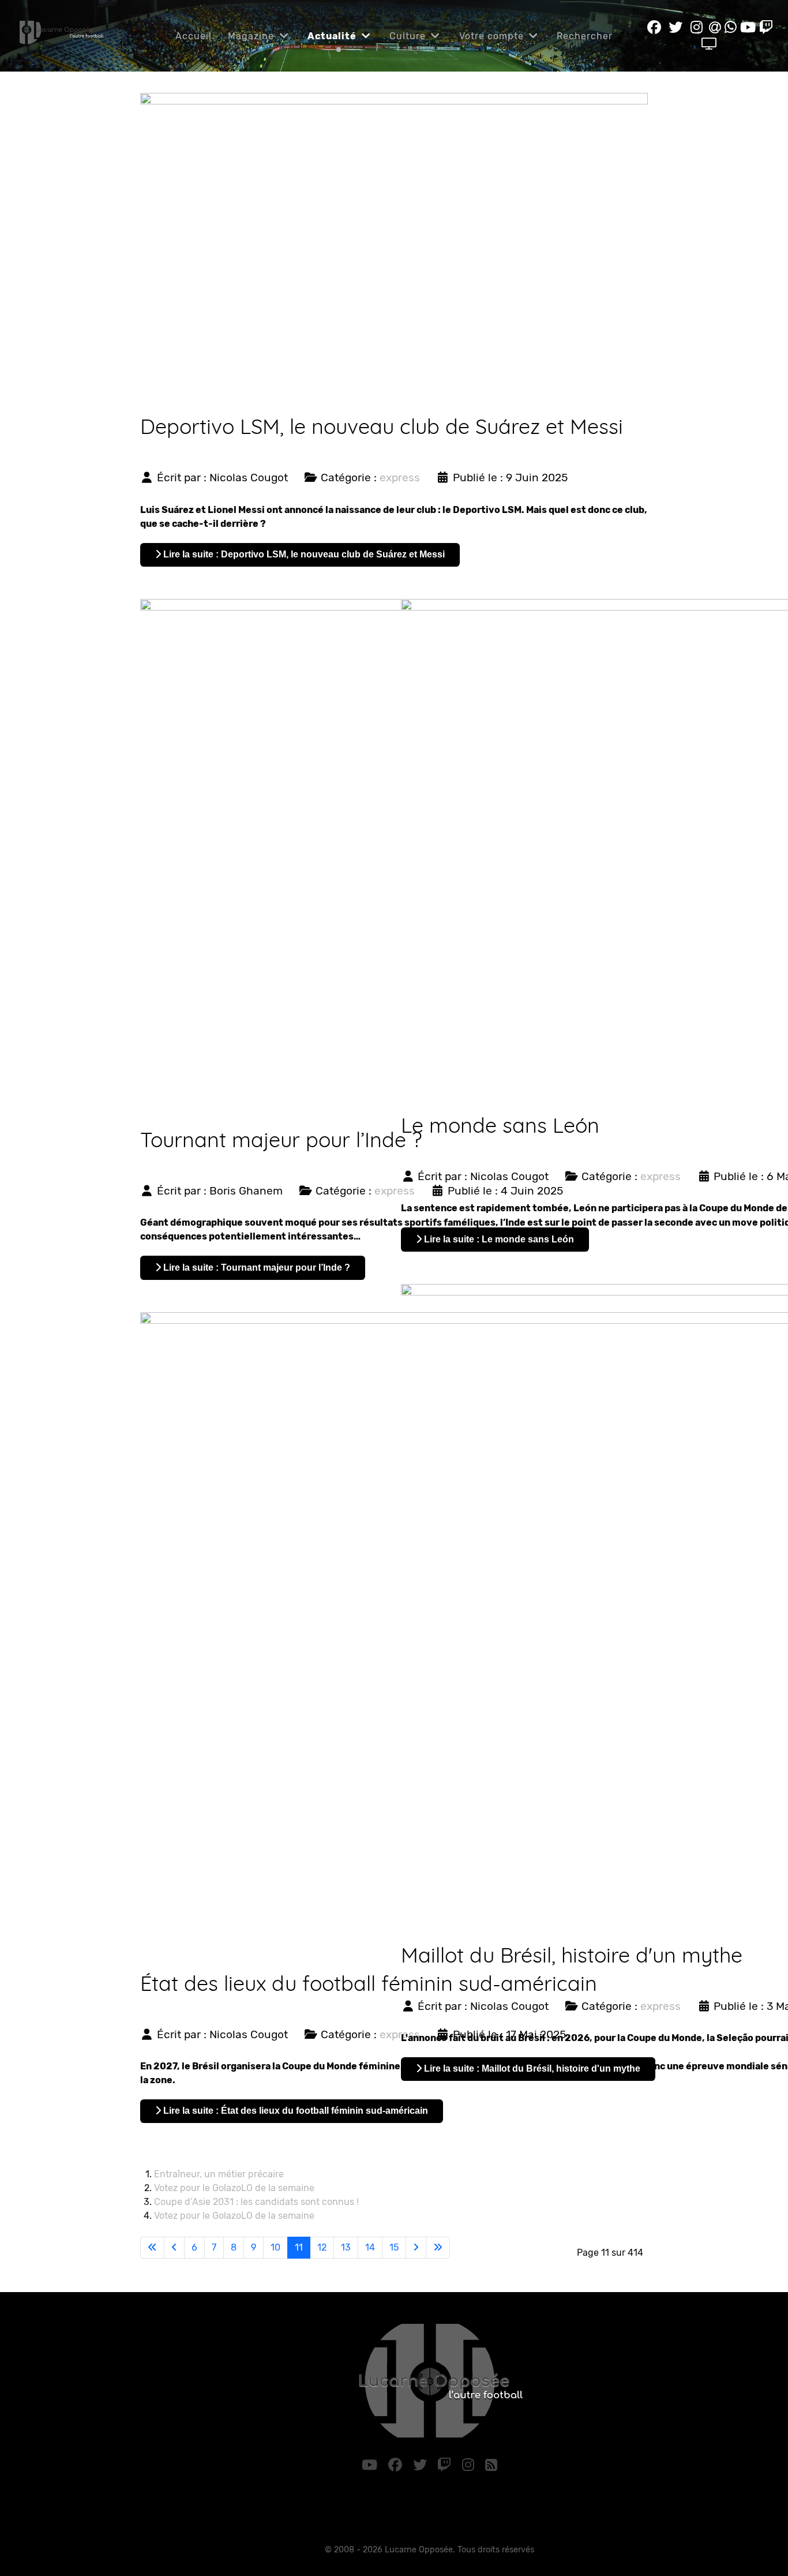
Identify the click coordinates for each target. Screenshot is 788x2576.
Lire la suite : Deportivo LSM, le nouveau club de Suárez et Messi (303, 554)
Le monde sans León (500, 1125)
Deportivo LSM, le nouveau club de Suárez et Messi (382, 426)
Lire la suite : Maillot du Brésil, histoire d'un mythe (531, 2068)
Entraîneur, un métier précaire (219, 2174)
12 (322, 2247)
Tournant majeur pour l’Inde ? (281, 1139)
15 (394, 2247)
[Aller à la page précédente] (174, 2248)
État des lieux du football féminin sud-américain (369, 1983)
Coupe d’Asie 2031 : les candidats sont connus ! (256, 2202)
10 (275, 2247)
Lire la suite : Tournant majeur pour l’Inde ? (256, 1268)
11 (299, 2247)
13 (346, 2247)
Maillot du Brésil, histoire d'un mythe (572, 1955)
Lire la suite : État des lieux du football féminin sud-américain (294, 2111)
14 (370, 2247)
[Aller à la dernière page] (438, 2248)
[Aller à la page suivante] (416, 2248)
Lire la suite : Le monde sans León (498, 1239)
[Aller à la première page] (152, 2248)
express (400, 478)
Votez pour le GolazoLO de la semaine (234, 2188)
